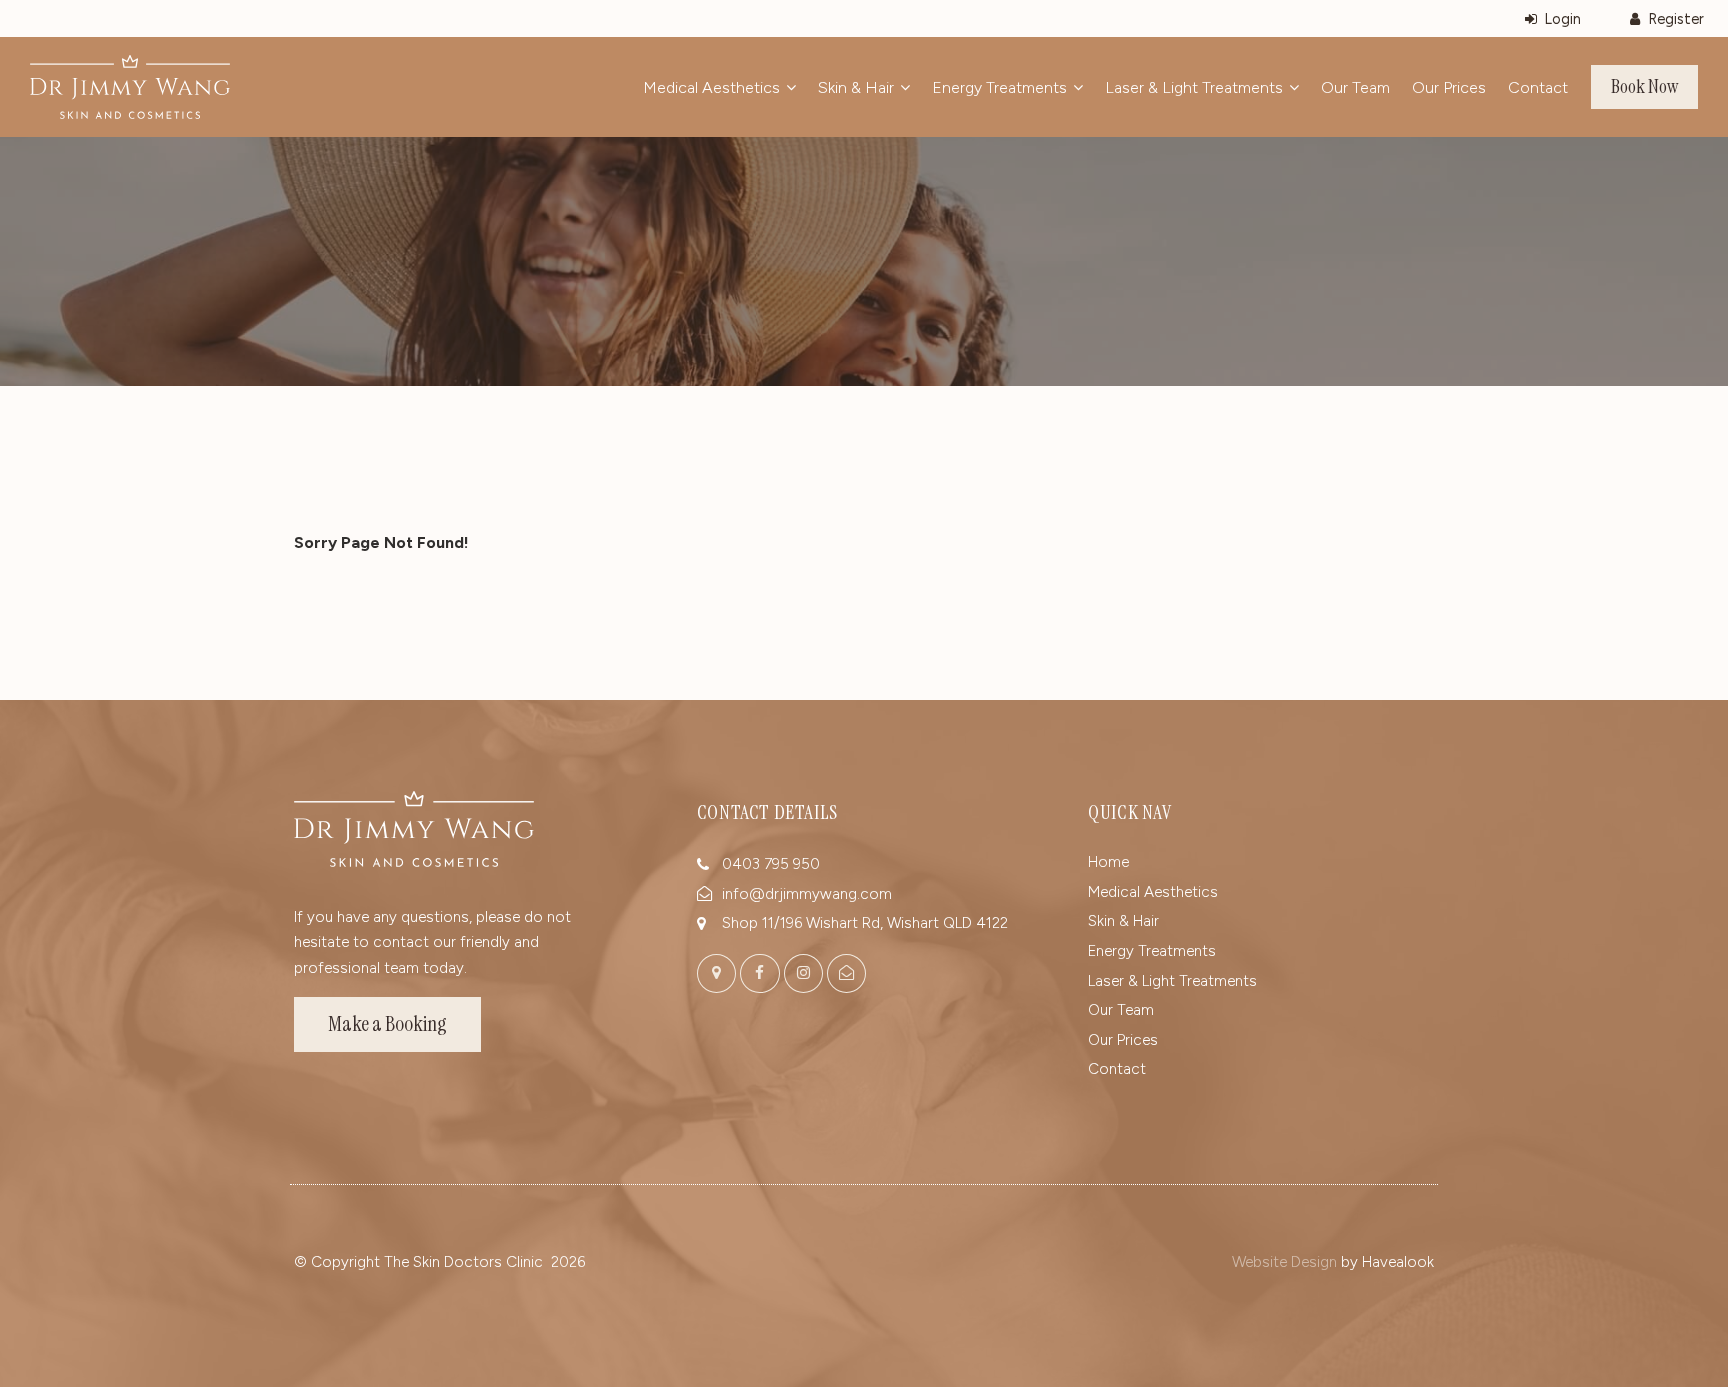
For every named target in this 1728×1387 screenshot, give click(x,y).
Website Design (1284, 1262)
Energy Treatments (999, 87)
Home (1108, 862)
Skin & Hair (856, 87)
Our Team (1355, 87)
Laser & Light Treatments (1194, 87)
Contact (1538, 87)
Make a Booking (387, 1024)
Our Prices (1449, 87)
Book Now (1644, 86)
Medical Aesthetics (711, 87)
